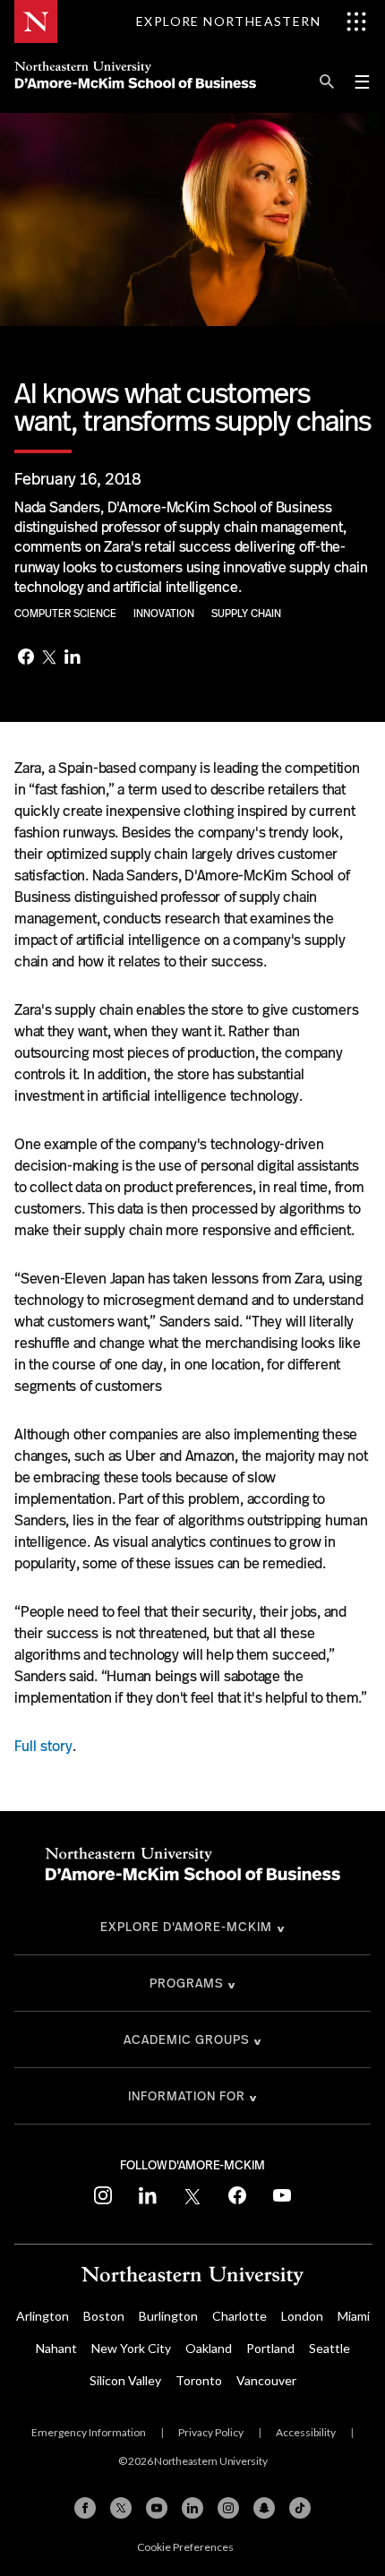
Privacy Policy (211, 2432)
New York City (131, 2348)
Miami (354, 2316)
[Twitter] (49, 658)
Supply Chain (246, 614)
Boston (104, 2316)
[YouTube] (157, 2508)
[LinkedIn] (73, 659)
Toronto (199, 2380)
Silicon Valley (125, 2380)
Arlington (43, 2316)
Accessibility (306, 2432)
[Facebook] (26, 658)
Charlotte (240, 2316)
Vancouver (266, 2380)
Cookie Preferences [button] (185, 2547)
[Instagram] (228, 2508)
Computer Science (67, 614)
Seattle (329, 2348)
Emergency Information (89, 2432)
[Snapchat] (264, 2508)
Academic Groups (187, 2039)
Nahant (56, 2348)
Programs (187, 1983)
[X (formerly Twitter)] (121, 2508)
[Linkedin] (192, 2508)
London (302, 2316)
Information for (187, 2096)
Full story (43, 1746)
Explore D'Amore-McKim (186, 1927)
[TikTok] (300, 2508)
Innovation (165, 614)
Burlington (168, 2316)
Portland (270, 2348)
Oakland (209, 2348)
